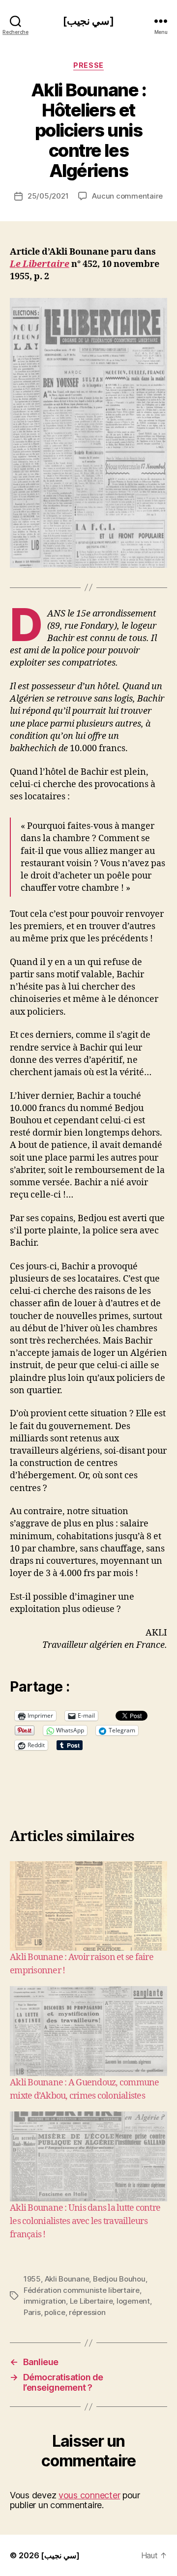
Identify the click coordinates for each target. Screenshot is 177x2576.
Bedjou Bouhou (119, 2279)
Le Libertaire (40, 264)
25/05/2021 (48, 196)
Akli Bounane (67, 2279)
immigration (45, 2301)
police (55, 2312)
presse (88, 65)
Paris (32, 2312)
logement (133, 2301)
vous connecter (89, 2495)
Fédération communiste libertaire (82, 2290)
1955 (32, 2279)
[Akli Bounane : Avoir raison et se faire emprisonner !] (88, 1906)
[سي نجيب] (88, 21)
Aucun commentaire (127, 196)
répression (87, 2312)
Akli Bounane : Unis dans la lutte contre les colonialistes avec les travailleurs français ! (85, 2221)
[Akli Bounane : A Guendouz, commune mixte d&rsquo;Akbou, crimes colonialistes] (88, 2031)
